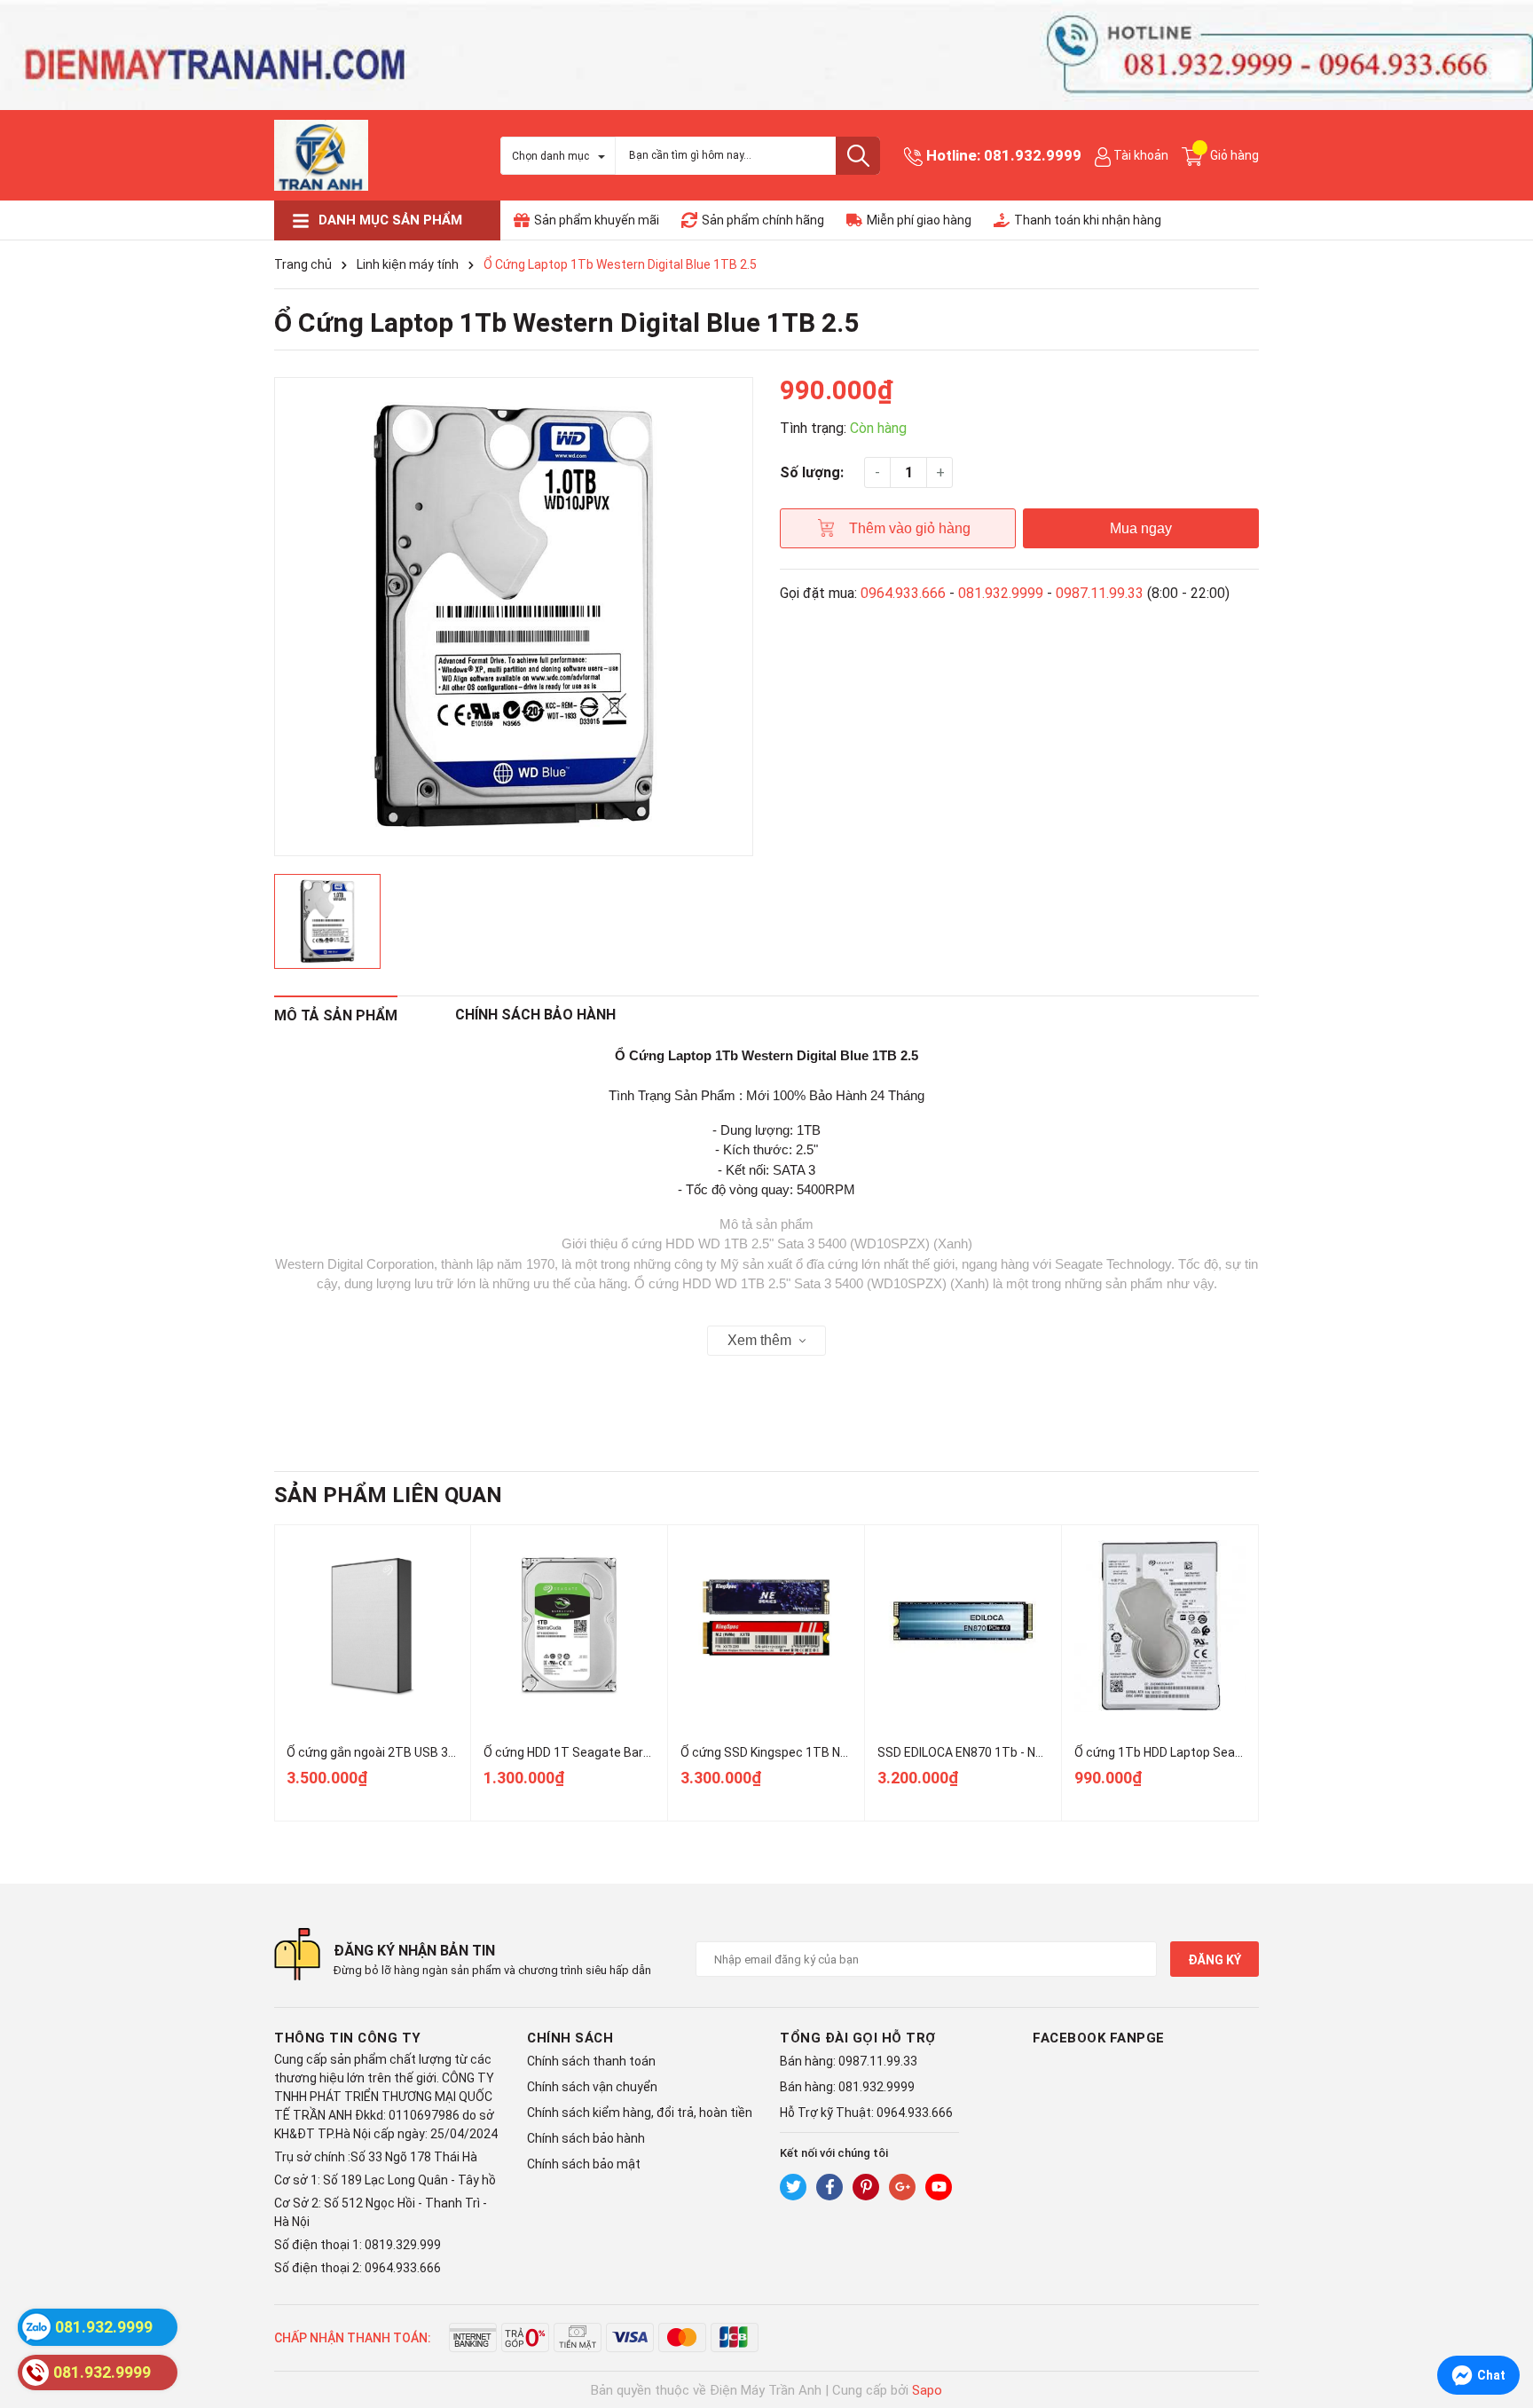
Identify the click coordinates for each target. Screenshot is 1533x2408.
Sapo (927, 2390)
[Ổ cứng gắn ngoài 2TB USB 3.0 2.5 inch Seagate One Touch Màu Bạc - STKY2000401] (372, 1626)
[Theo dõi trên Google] (902, 2187)
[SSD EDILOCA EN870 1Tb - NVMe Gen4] (963, 1626)
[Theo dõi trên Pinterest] (866, 2187)
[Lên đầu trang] (1502, 2324)
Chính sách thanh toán (591, 2061)
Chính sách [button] (570, 2038)
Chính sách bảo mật (584, 2164)
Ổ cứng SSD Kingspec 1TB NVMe (773, 1752)
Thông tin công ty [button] (348, 2038)
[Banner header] (766, 54)
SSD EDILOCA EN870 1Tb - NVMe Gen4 (985, 1752)
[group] (514, 617)
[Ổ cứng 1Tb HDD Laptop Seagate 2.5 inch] (1160, 1626)
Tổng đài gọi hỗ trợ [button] (858, 2038)
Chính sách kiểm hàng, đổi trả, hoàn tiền (640, 2113)
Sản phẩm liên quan (388, 1495)
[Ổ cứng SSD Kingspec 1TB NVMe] (766, 1626)
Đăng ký (1215, 1960)
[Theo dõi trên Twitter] (793, 2187)
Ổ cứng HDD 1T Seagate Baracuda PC (590, 1752)
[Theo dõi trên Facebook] (829, 2187)
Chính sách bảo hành (586, 2138)
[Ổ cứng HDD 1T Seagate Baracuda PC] (569, 1626)
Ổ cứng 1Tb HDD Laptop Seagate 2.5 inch (1191, 1752)
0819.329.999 (403, 2245)
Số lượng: (812, 472)
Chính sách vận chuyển (592, 2087)
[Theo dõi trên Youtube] (939, 2187)
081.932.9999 (1033, 155)
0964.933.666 (903, 593)
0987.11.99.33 (1100, 593)
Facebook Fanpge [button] (1099, 2038)
